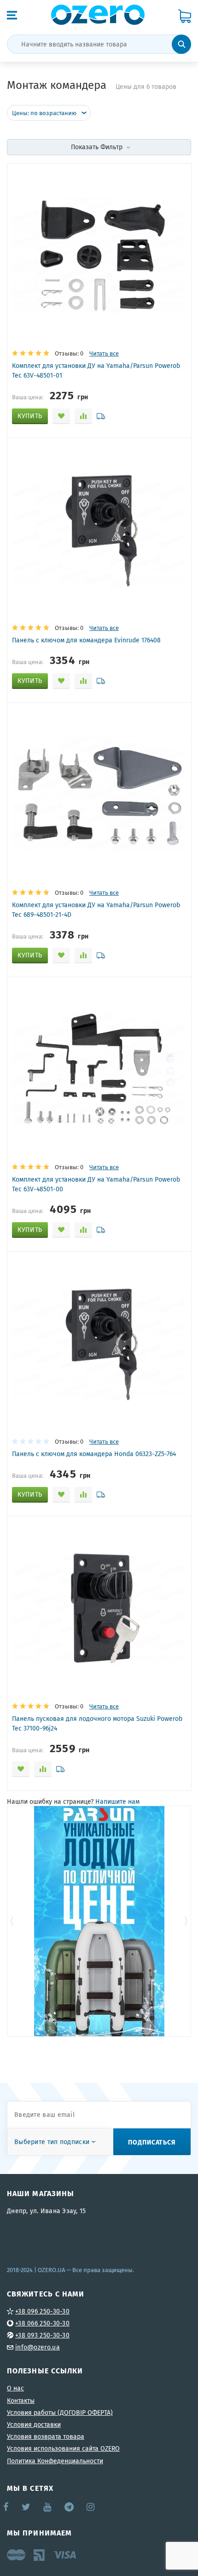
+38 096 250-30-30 (42, 2311)
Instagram (91, 2507)
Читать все (104, 353)
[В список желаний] (61, 416)
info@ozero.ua (38, 2347)
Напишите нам (117, 1801)
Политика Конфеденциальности (55, 2461)
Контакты (21, 2401)
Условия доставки (34, 2424)
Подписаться (152, 2142)
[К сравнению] (83, 416)
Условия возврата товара (46, 2436)
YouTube (48, 2507)
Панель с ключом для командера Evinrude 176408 (86, 640)
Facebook (6, 2507)
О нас (15, 2388)
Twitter (26, 2507)
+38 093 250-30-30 (42, 2335)
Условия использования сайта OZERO (63, 2448)
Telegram (70, 2507)
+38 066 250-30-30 (42, 2323)
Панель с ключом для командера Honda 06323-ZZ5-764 (94, 1454)
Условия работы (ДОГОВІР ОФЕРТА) (60, 2413)
